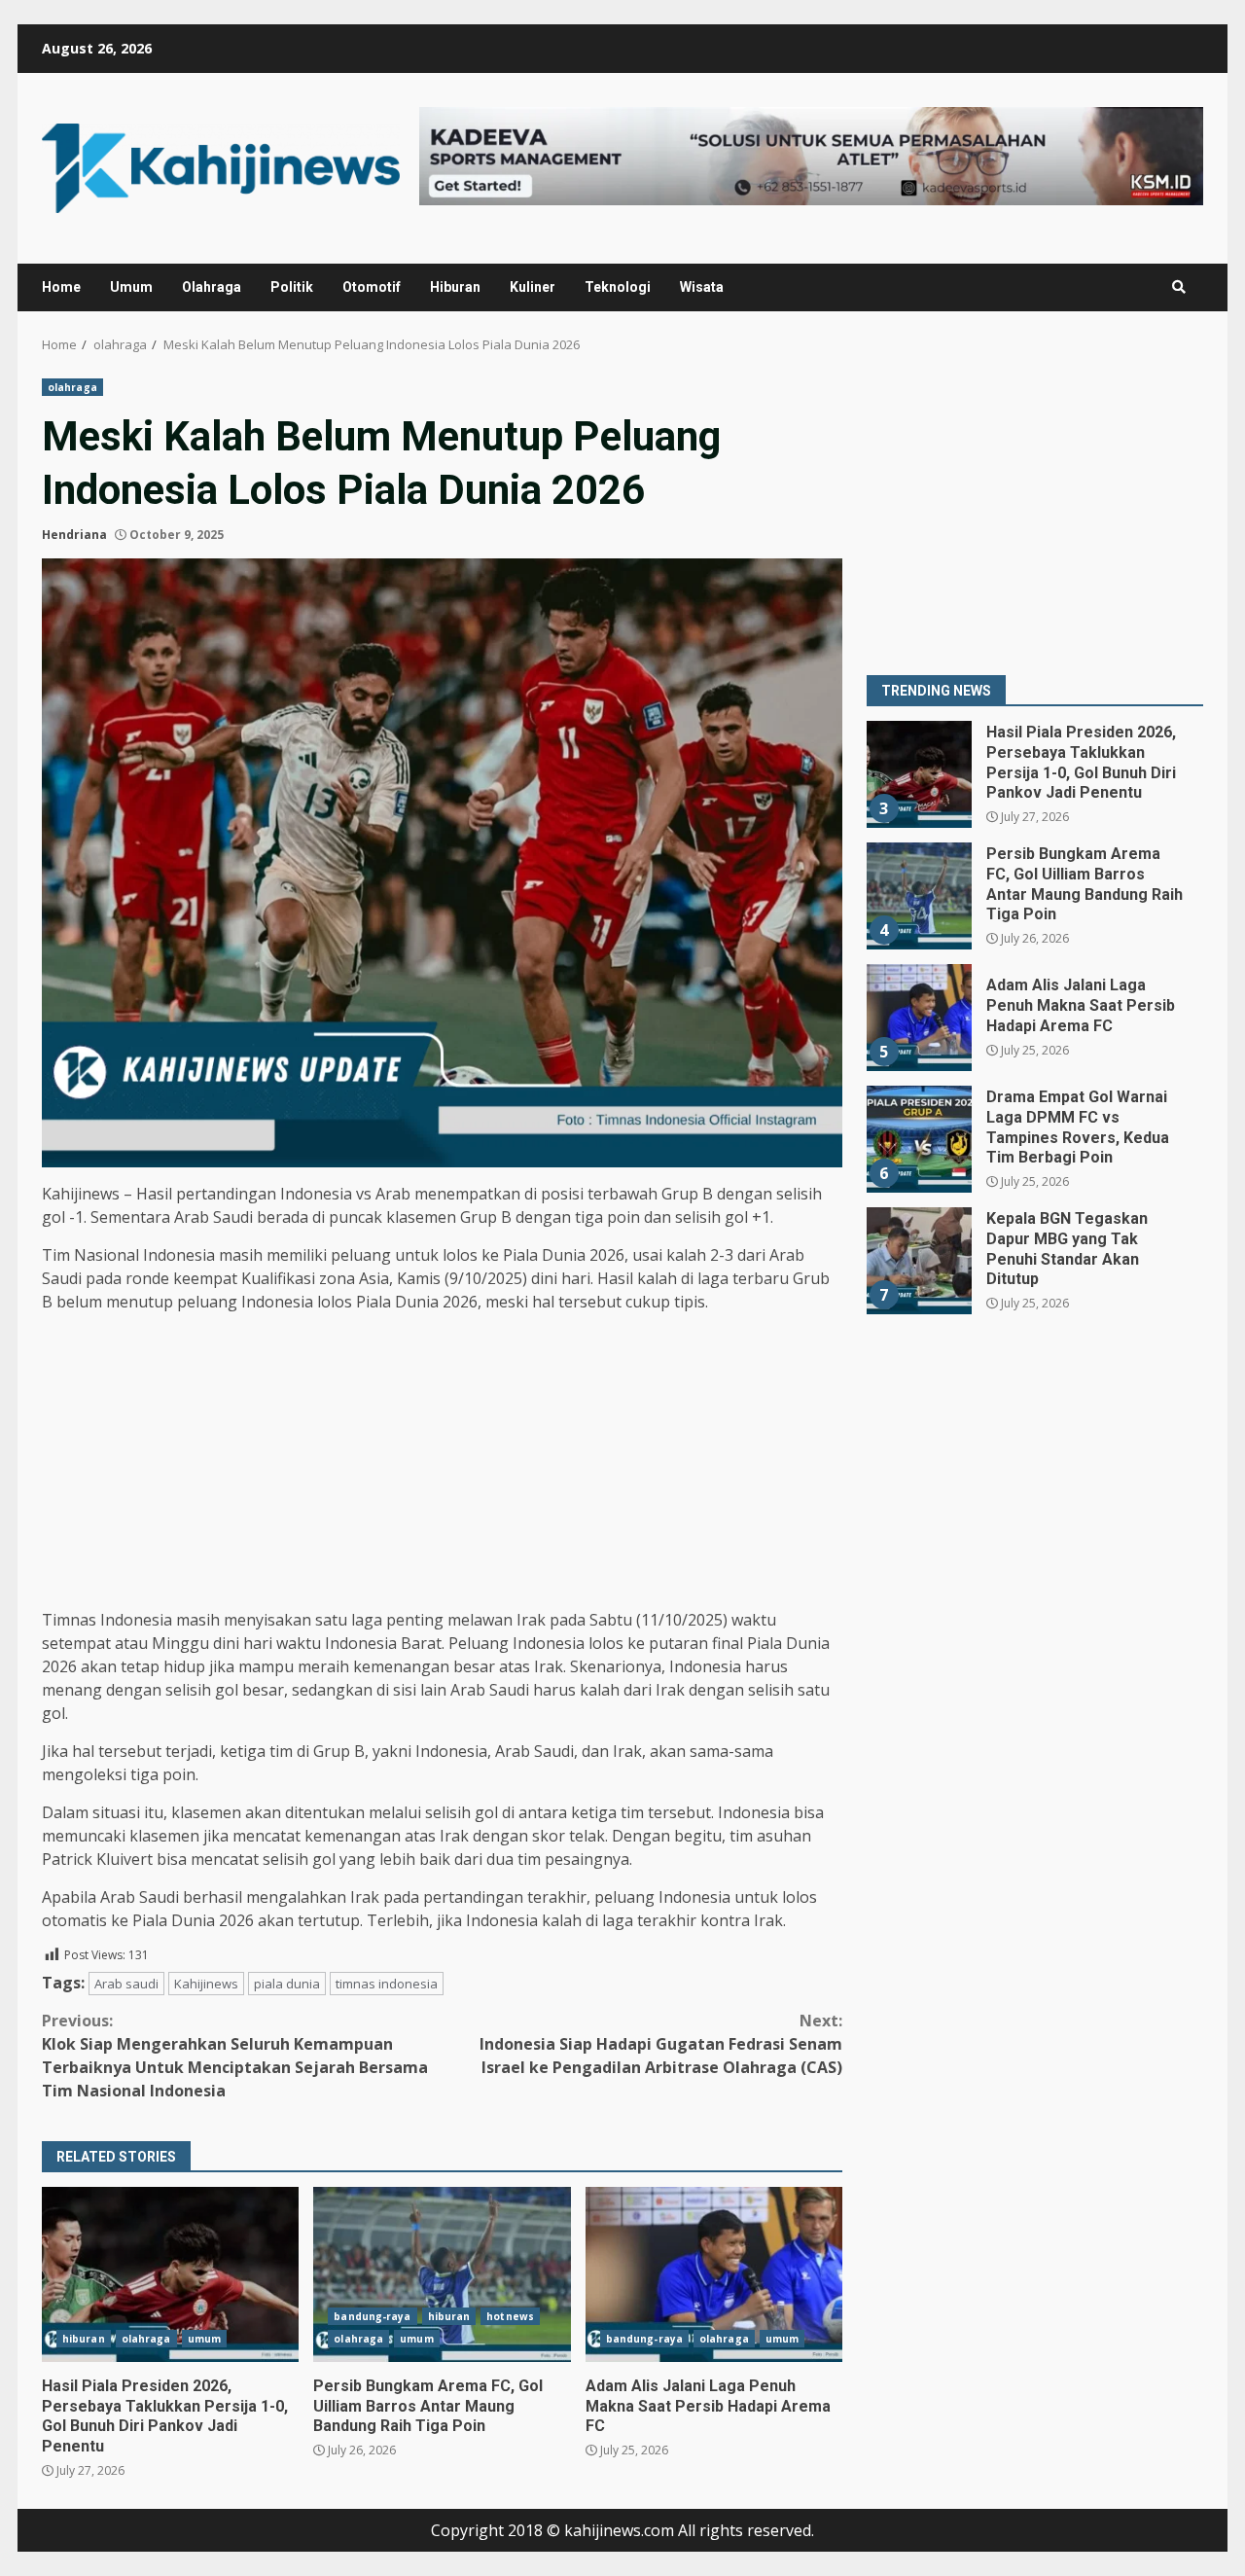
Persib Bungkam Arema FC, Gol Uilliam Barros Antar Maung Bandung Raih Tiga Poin (442, 2274)
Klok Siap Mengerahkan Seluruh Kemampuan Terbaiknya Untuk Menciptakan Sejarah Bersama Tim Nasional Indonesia (235, 2056)
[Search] (1179, 287)
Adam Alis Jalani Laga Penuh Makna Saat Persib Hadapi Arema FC (714, 2274)
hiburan (84, 2339)
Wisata (702, 287)
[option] (1035, 782)
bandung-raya (372, 2316)
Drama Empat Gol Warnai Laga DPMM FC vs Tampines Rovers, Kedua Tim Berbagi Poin (918, 1139)
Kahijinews (206, 1984)
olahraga (72, 387)
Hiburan (455, 287)
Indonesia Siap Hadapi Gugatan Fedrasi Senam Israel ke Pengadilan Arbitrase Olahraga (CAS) (661, 2044)
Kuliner (533, 287)
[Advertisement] (442, 1464)
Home (61, 287)
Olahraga (212, 287)
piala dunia (287, 1984)
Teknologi (618, 287)
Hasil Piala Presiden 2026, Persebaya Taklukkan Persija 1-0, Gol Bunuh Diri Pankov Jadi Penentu (170, 2274)
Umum (131, 287)
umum (204, 2339)
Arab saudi (126, 1984)
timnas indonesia (387, 1984)
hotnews (510, 2316)
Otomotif (372, 287)
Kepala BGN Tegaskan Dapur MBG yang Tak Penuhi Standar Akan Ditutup (918, 1261)
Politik (292, 287)
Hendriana (74, 535)
